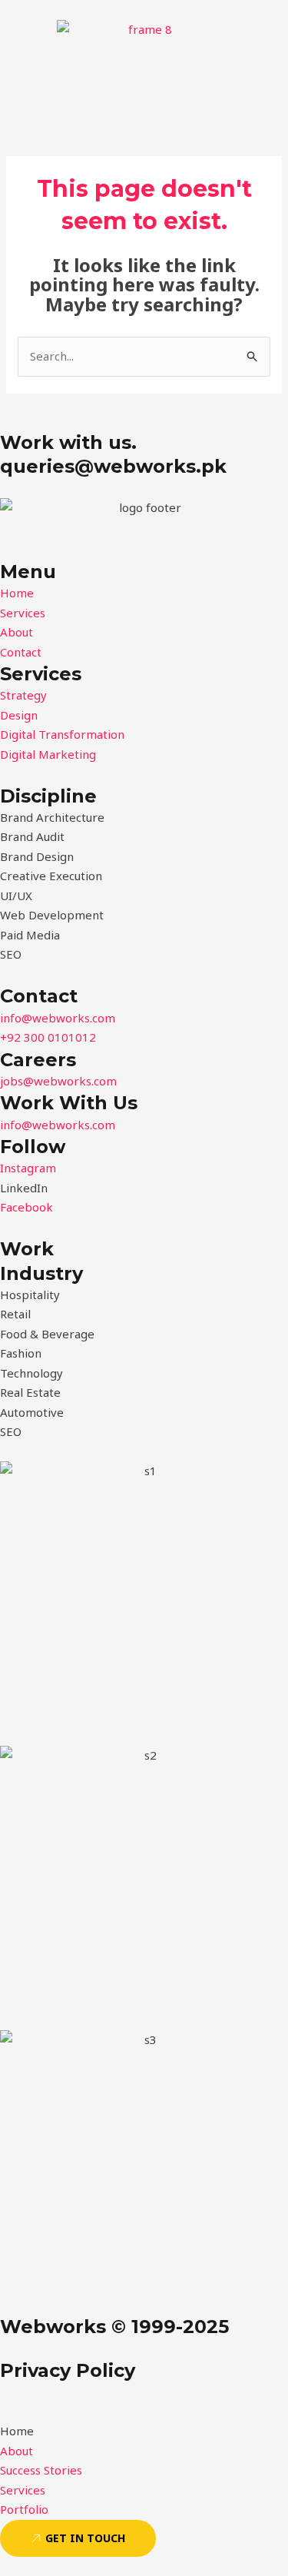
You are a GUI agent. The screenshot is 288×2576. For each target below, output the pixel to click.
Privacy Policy (68, 2370)
